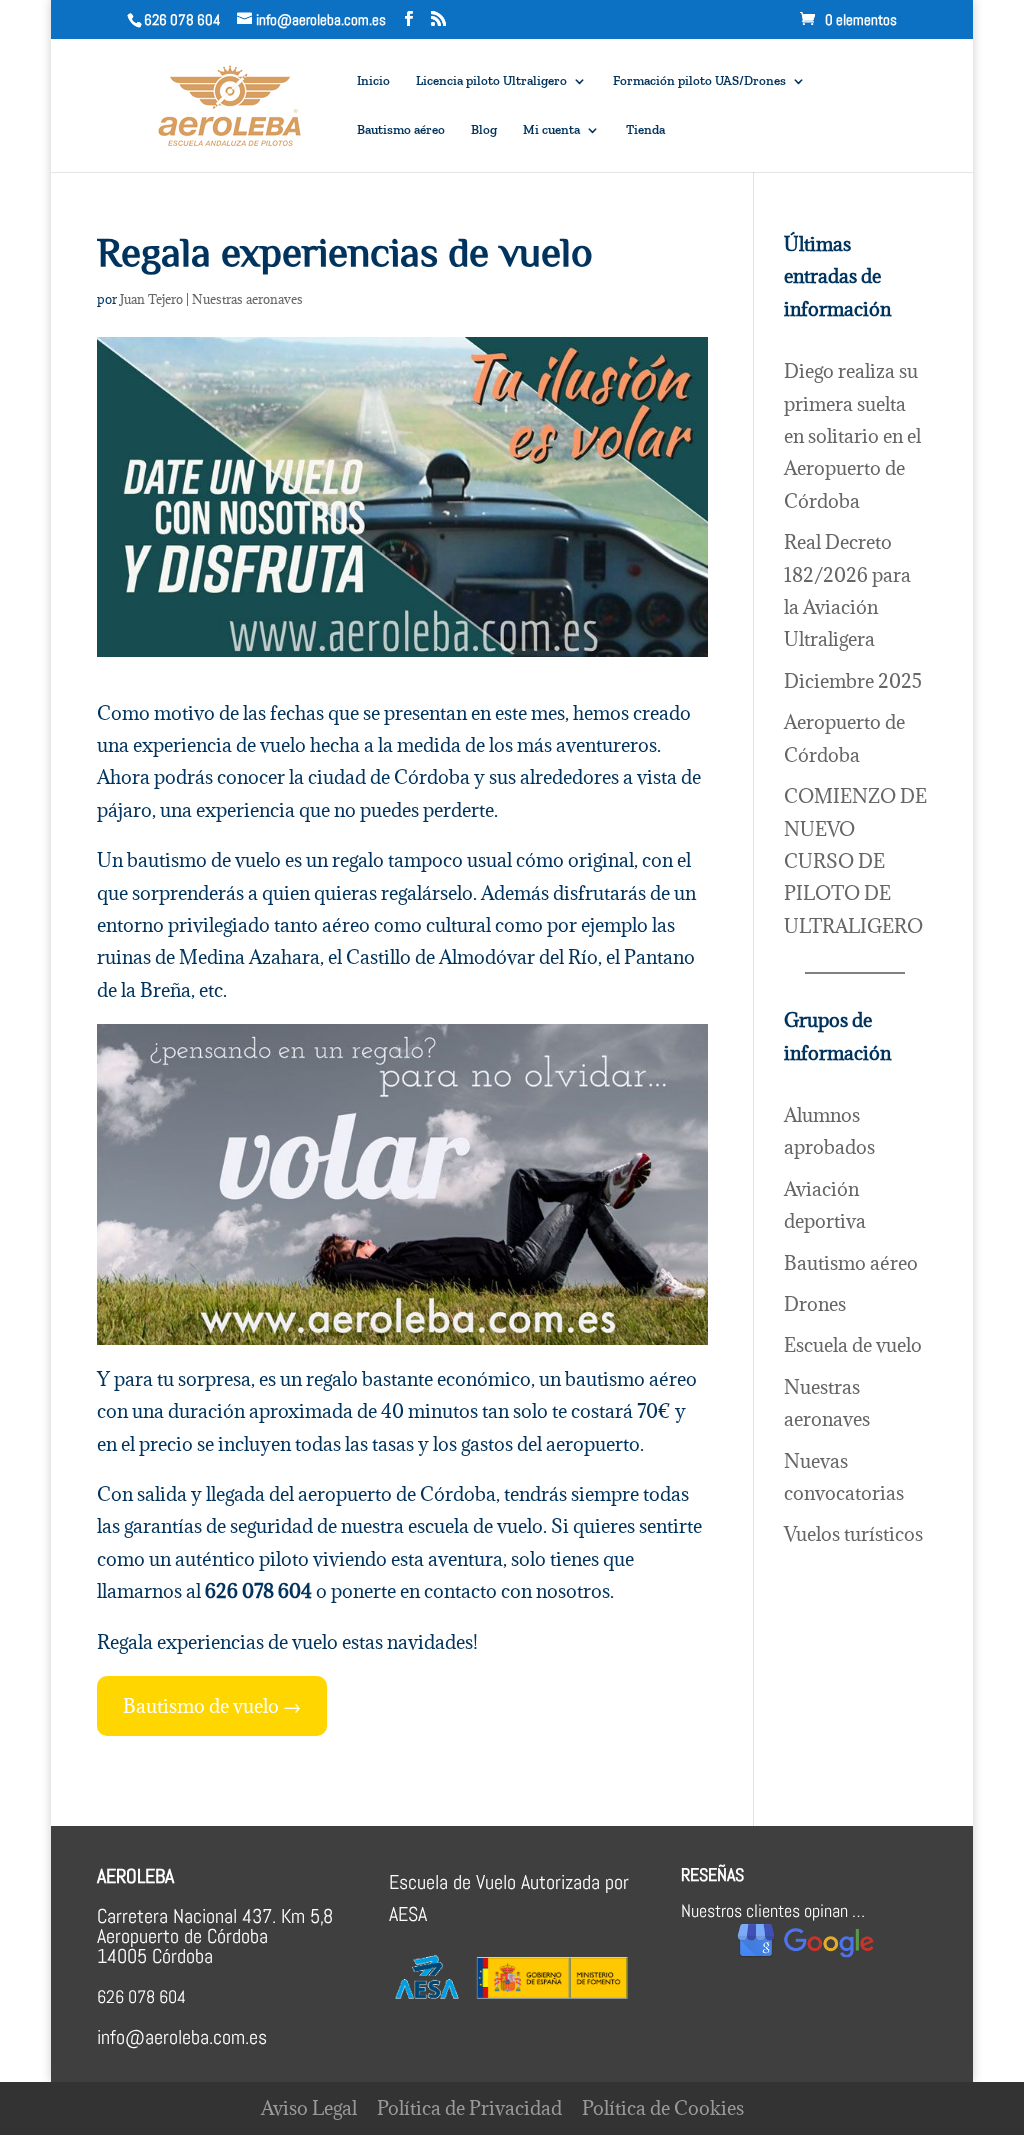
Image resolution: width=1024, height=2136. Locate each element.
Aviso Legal (309, 2108)
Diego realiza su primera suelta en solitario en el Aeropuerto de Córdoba (852, 436)
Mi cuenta (551, 130)
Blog (484, 130)
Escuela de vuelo (853, 1345)
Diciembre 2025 (853, 681)
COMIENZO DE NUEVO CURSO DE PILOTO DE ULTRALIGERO (855, 861)
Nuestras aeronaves (247, 299)
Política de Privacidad (469, 2108)
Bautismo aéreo (401, 130)
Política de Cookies (663, 2108)
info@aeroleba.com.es (182, 2037)
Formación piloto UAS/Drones (699, 81)
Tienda (645, 130)
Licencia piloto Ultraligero (491, 81)
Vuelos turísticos (853, 1534)
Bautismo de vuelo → (212, 1706)
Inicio (373, 81)
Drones (815, 1304)
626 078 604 (182, 19)
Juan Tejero (151, 299)
